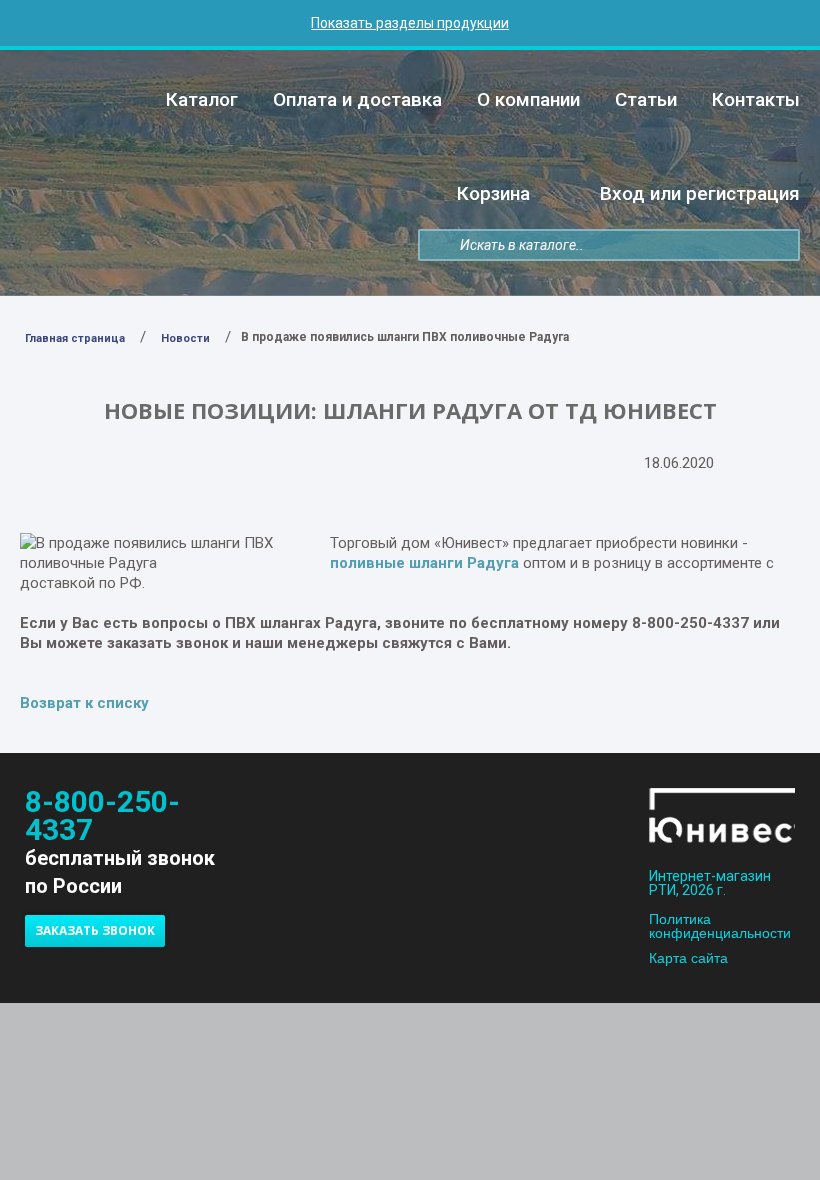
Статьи (646, 99)
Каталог (202, 99)
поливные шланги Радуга (424, 563)
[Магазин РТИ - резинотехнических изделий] (722, 818)
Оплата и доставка (357, 99)
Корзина (493, 193)
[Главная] (116, 94)
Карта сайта (688, 958)
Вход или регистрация (700, 193)
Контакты (756, 99)
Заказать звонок (95, 930)
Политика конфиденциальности (720, 926)
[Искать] (434, 245)
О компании (528, 99)
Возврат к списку (84, 703)
